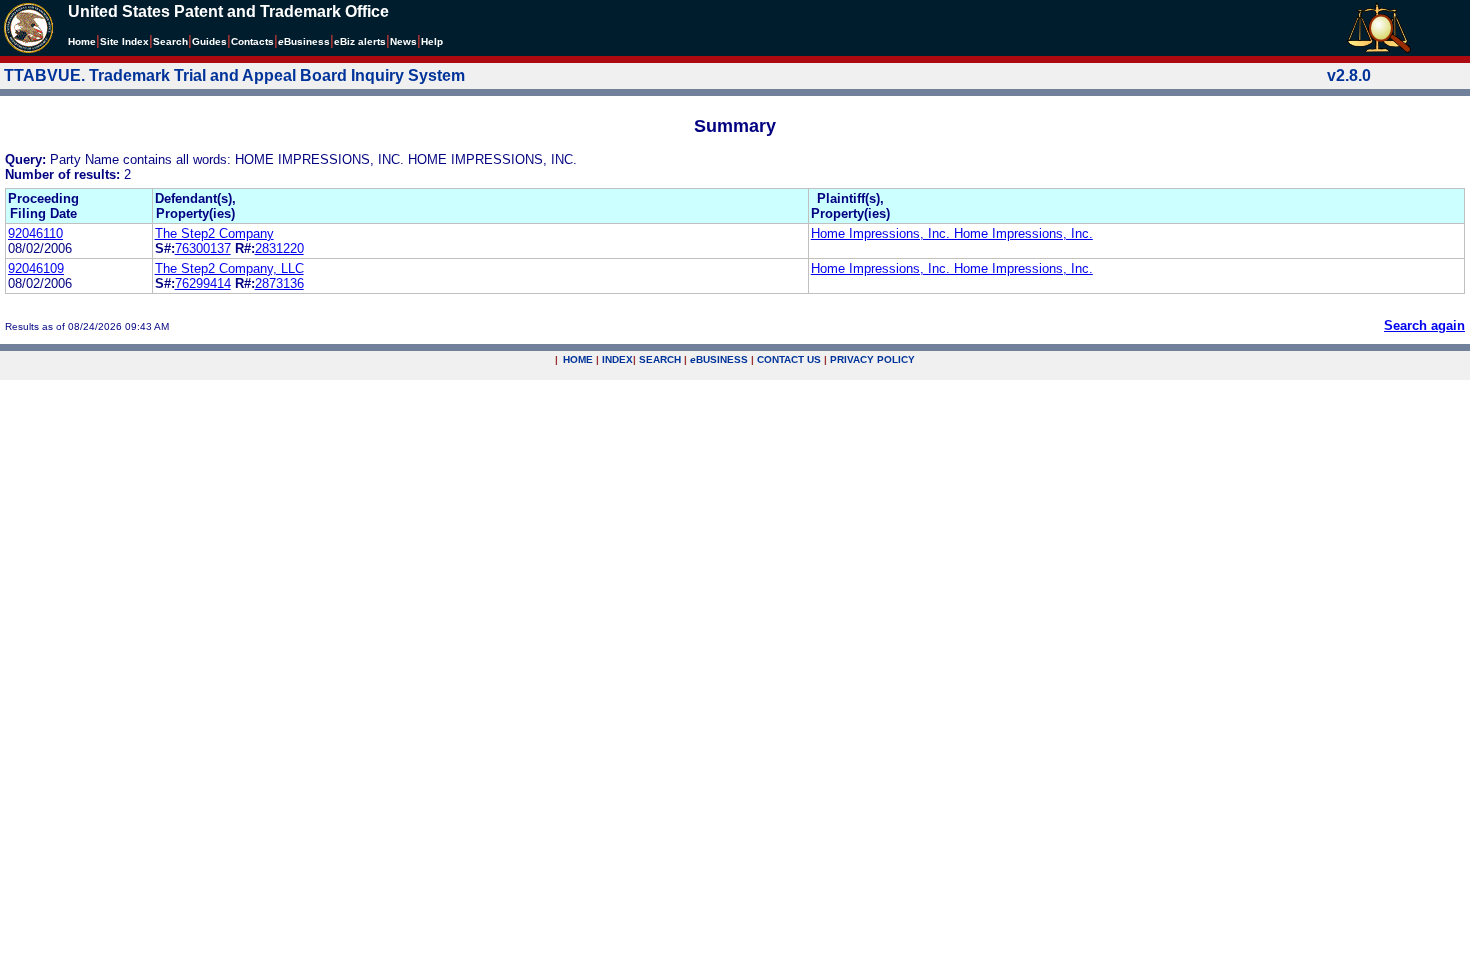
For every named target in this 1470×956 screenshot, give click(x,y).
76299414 (203, 283)
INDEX (617, 359)
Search (170, 41)
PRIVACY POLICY (872, 359)
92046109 (36, 268)
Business (304, 41)
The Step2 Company (214, 233)
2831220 (279, 248)
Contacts (252, 41)
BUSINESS (719, 359)
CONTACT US (789, 359)
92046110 (35, 233)
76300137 (203, 248)
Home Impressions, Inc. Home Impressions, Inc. (952, 233)
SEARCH (660, 359)
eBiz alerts (360, 41)
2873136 (279, 283)
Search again (1424, 325)
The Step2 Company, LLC (229, 268)
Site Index (124, 41)
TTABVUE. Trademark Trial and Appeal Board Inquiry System (234, 75)
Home (82, 41)
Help (432, 41)
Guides (209, 41)
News (403, 41)
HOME (578, 359)
